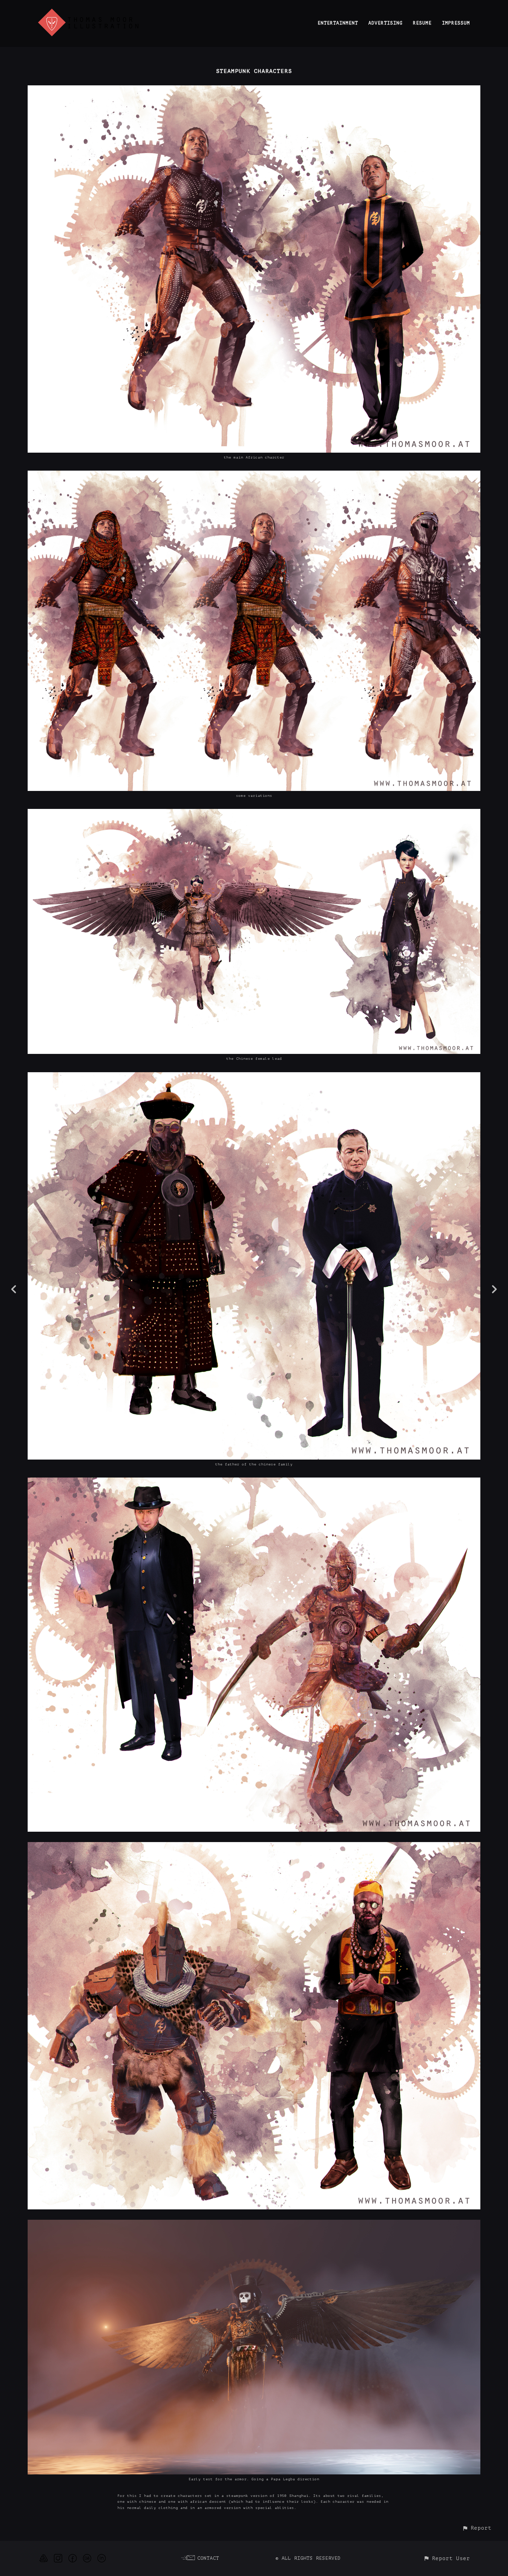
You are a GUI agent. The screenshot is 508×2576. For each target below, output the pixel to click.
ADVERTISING (385, 23)
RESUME (422, 23)
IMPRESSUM (456, 23)
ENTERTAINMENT (338, 23)
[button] (477, 2528)
